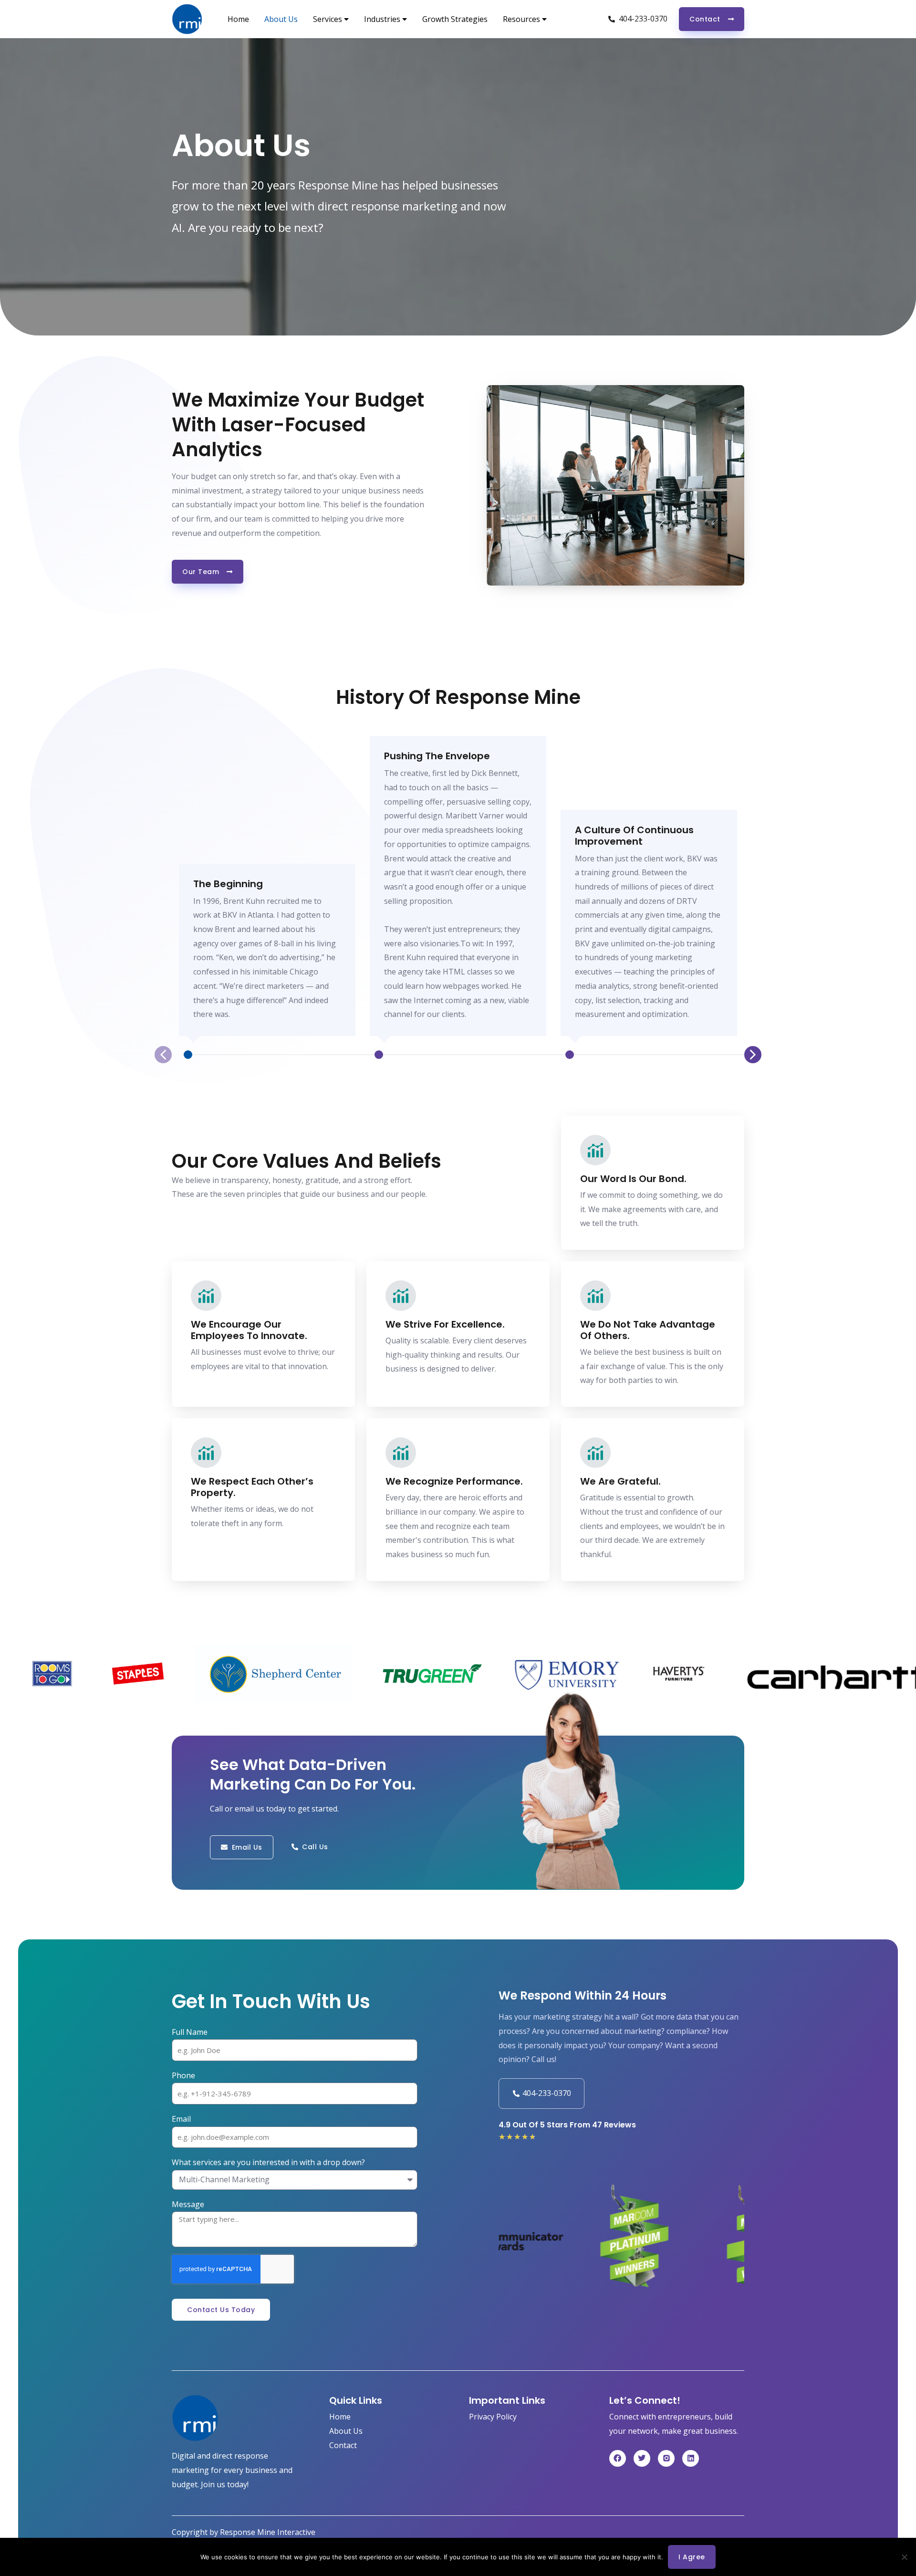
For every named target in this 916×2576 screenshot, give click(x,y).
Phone (183, 2075)
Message (188, 2204)
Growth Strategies (455, 19)
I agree (692, 2557)
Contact (343, 2445)
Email (181, 2119)
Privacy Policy (493, 2417)
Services (328, 19)
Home (238, 19)
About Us (281, 19)
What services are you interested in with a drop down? (268, 2162)
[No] (904, 2557)
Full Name (190, 2032)
